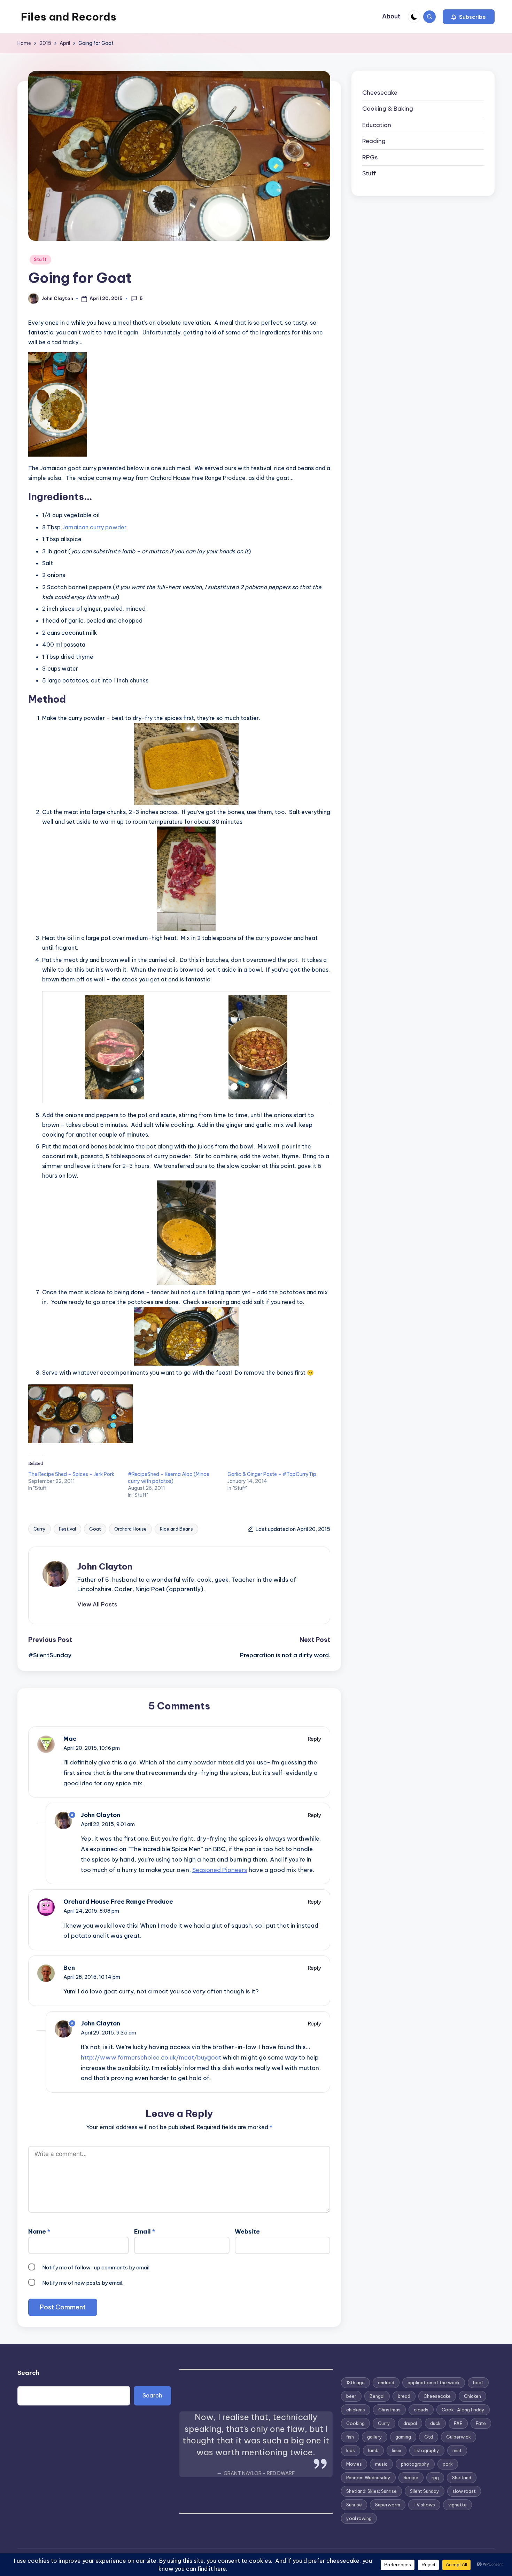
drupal (410, 2423)
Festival (67, 1529)
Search (28, 2373)
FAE (458, 2423)
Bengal (377, 2396)
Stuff (40, 259)
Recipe (411, 2478)
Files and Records (69, 17)
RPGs (370, 157)
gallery (375, 2437)
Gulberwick (459, 2437)
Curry (40, 1529)
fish (350, 2437)
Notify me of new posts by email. (83, 2283)
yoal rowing (359, 2518)
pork (448, 2464)
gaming (403, 2437)
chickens (356, 2410)
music (381, 2464)
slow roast (464, 2491)
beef (478, 2383)
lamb (373, 2450)
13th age (355, 2383)
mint (457, 2450)
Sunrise (354, 2505)
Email (145, 2231)
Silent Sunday (425, 2491)
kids (351, 2450)
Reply (315, 1739)
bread (404, 2396)
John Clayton (105, 1566)
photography (415, 2464)
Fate (481, 2423)
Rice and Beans (176, 1529)
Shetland (462, 2478)
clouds (421, 2410)
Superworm (388, 2505)
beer (351, 2396)
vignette (457, 2505)
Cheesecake (380, 93)
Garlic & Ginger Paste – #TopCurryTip (272, 1474)
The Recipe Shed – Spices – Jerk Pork (71, 1474)
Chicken (472, 2396)
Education (377, 125)
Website (247, 2231)
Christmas (389, 2410)
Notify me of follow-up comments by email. (96, 2267)
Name (39, 2231)
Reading (374, 141)
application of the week (434, 2383)
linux (397, 2450)
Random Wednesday (368, 2478)
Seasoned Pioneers (220, 1870)
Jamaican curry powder (94, 527)
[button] (469, 17)
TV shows (424, 2505)
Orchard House (130, 1529)
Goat (95, 1529)
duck (435, 2423)
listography (427, 2450)
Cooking (355, 2423)
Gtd (429, 2437)
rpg (435, 2478)
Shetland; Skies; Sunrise (371, 2491)
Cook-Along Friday (463, 2410)
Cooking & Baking (388, 109)
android (386, 2383)
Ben (69, 1968)
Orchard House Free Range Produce (118, 1902)
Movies (354, 2464)
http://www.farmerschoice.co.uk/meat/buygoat (151, 2057)
